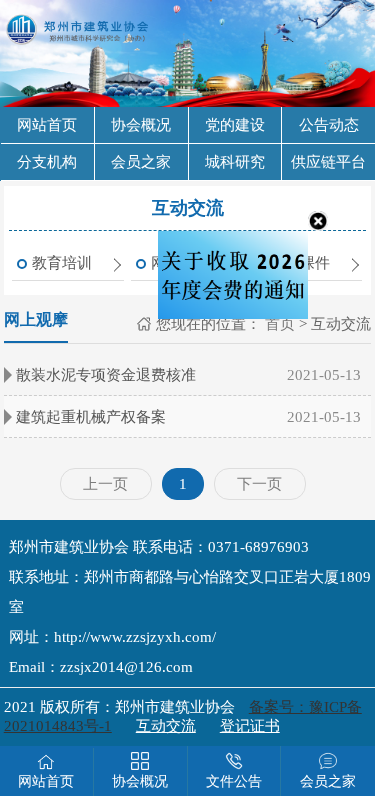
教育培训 (62, 263)
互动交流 (166, 726)
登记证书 (250, 726)
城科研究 (235, 162)
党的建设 (235, 125)
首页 (278, 324)
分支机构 (47, 162)
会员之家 (141, 162)
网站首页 (47, 125)
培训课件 (300, 263)
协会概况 (141, 125)
